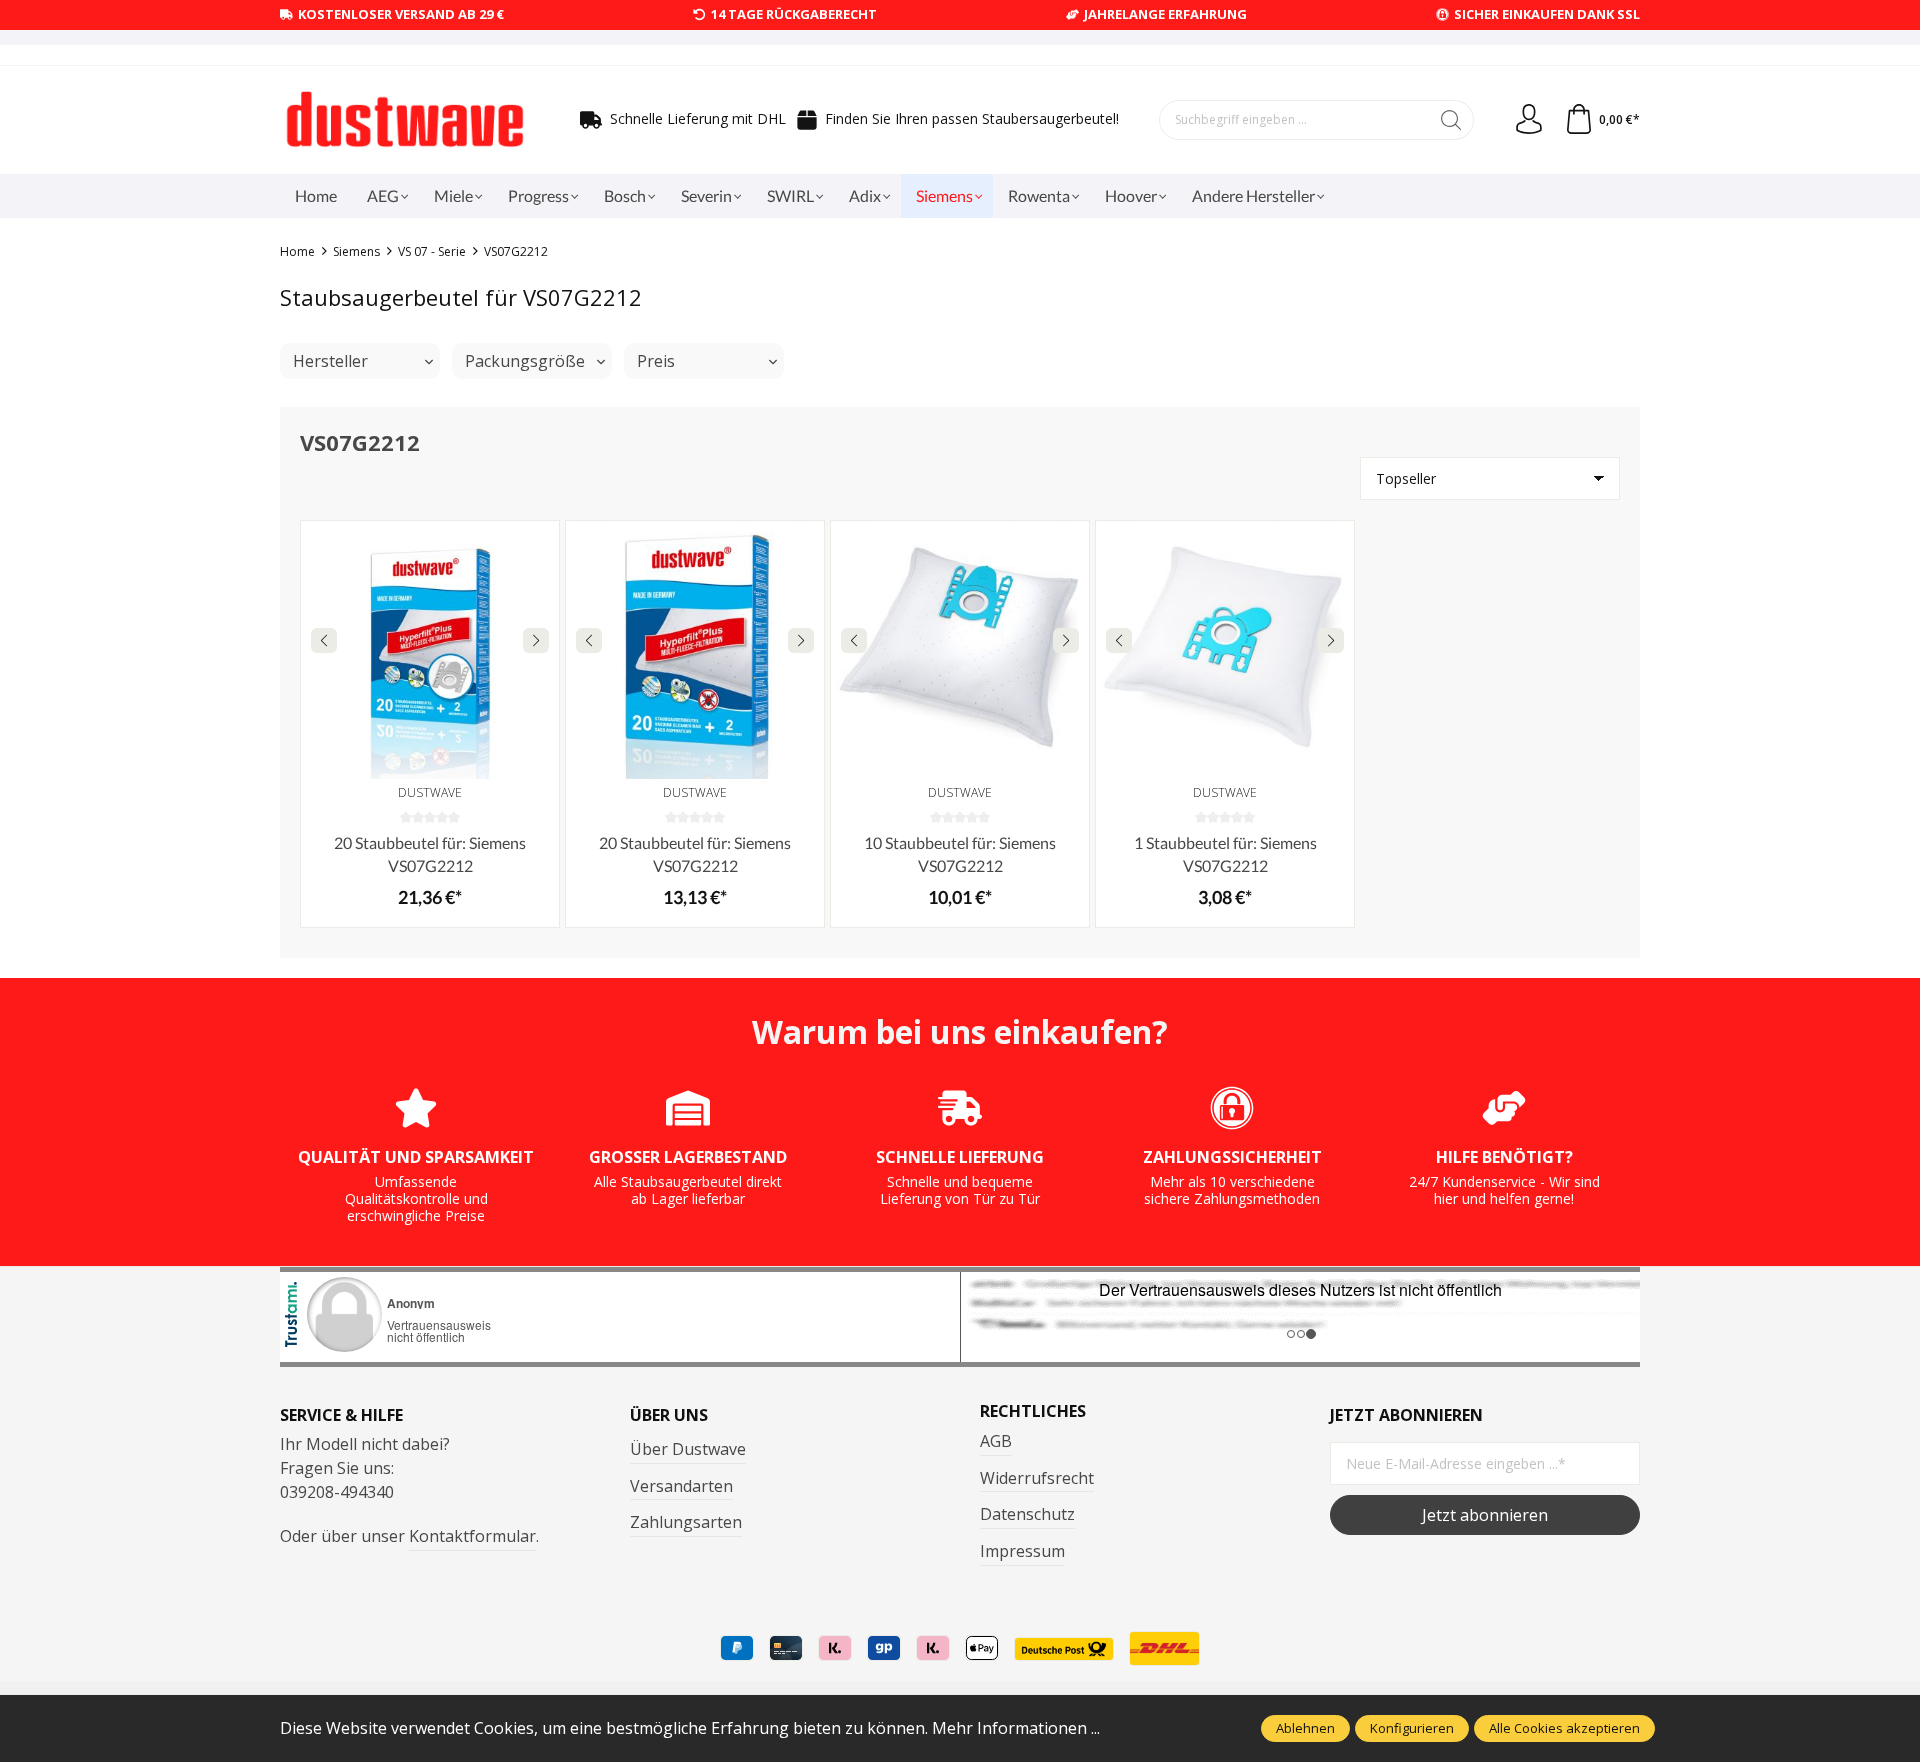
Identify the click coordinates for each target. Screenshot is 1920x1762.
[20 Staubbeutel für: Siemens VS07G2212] (430, 650)
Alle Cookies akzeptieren (1564, 1728)
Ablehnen (1305, 1728)
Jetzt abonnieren (1485, 1515)
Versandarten (681, 1486)
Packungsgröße (525, 361)
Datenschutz (1027, 1514)
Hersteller (330, 361)
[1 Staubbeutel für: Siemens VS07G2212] (1225, 650)
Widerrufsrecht (1037, 1478)
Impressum (1022, 1551)
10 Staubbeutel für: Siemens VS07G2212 (960, 853)
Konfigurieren (1412, 1728)
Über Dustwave (688, 1449)
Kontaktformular (472, 1536)
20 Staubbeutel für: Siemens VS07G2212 (430, 853)
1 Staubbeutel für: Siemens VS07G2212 (1225, 853)
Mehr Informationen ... (1016, 1728)
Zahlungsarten (686, 1522)
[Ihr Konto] (1529, 120)
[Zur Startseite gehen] (405, 120)
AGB (996, 1441)
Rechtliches (1033, 1411)
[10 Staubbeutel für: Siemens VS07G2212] (960, 650)
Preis (656, 361)
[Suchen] (1451, 120)
